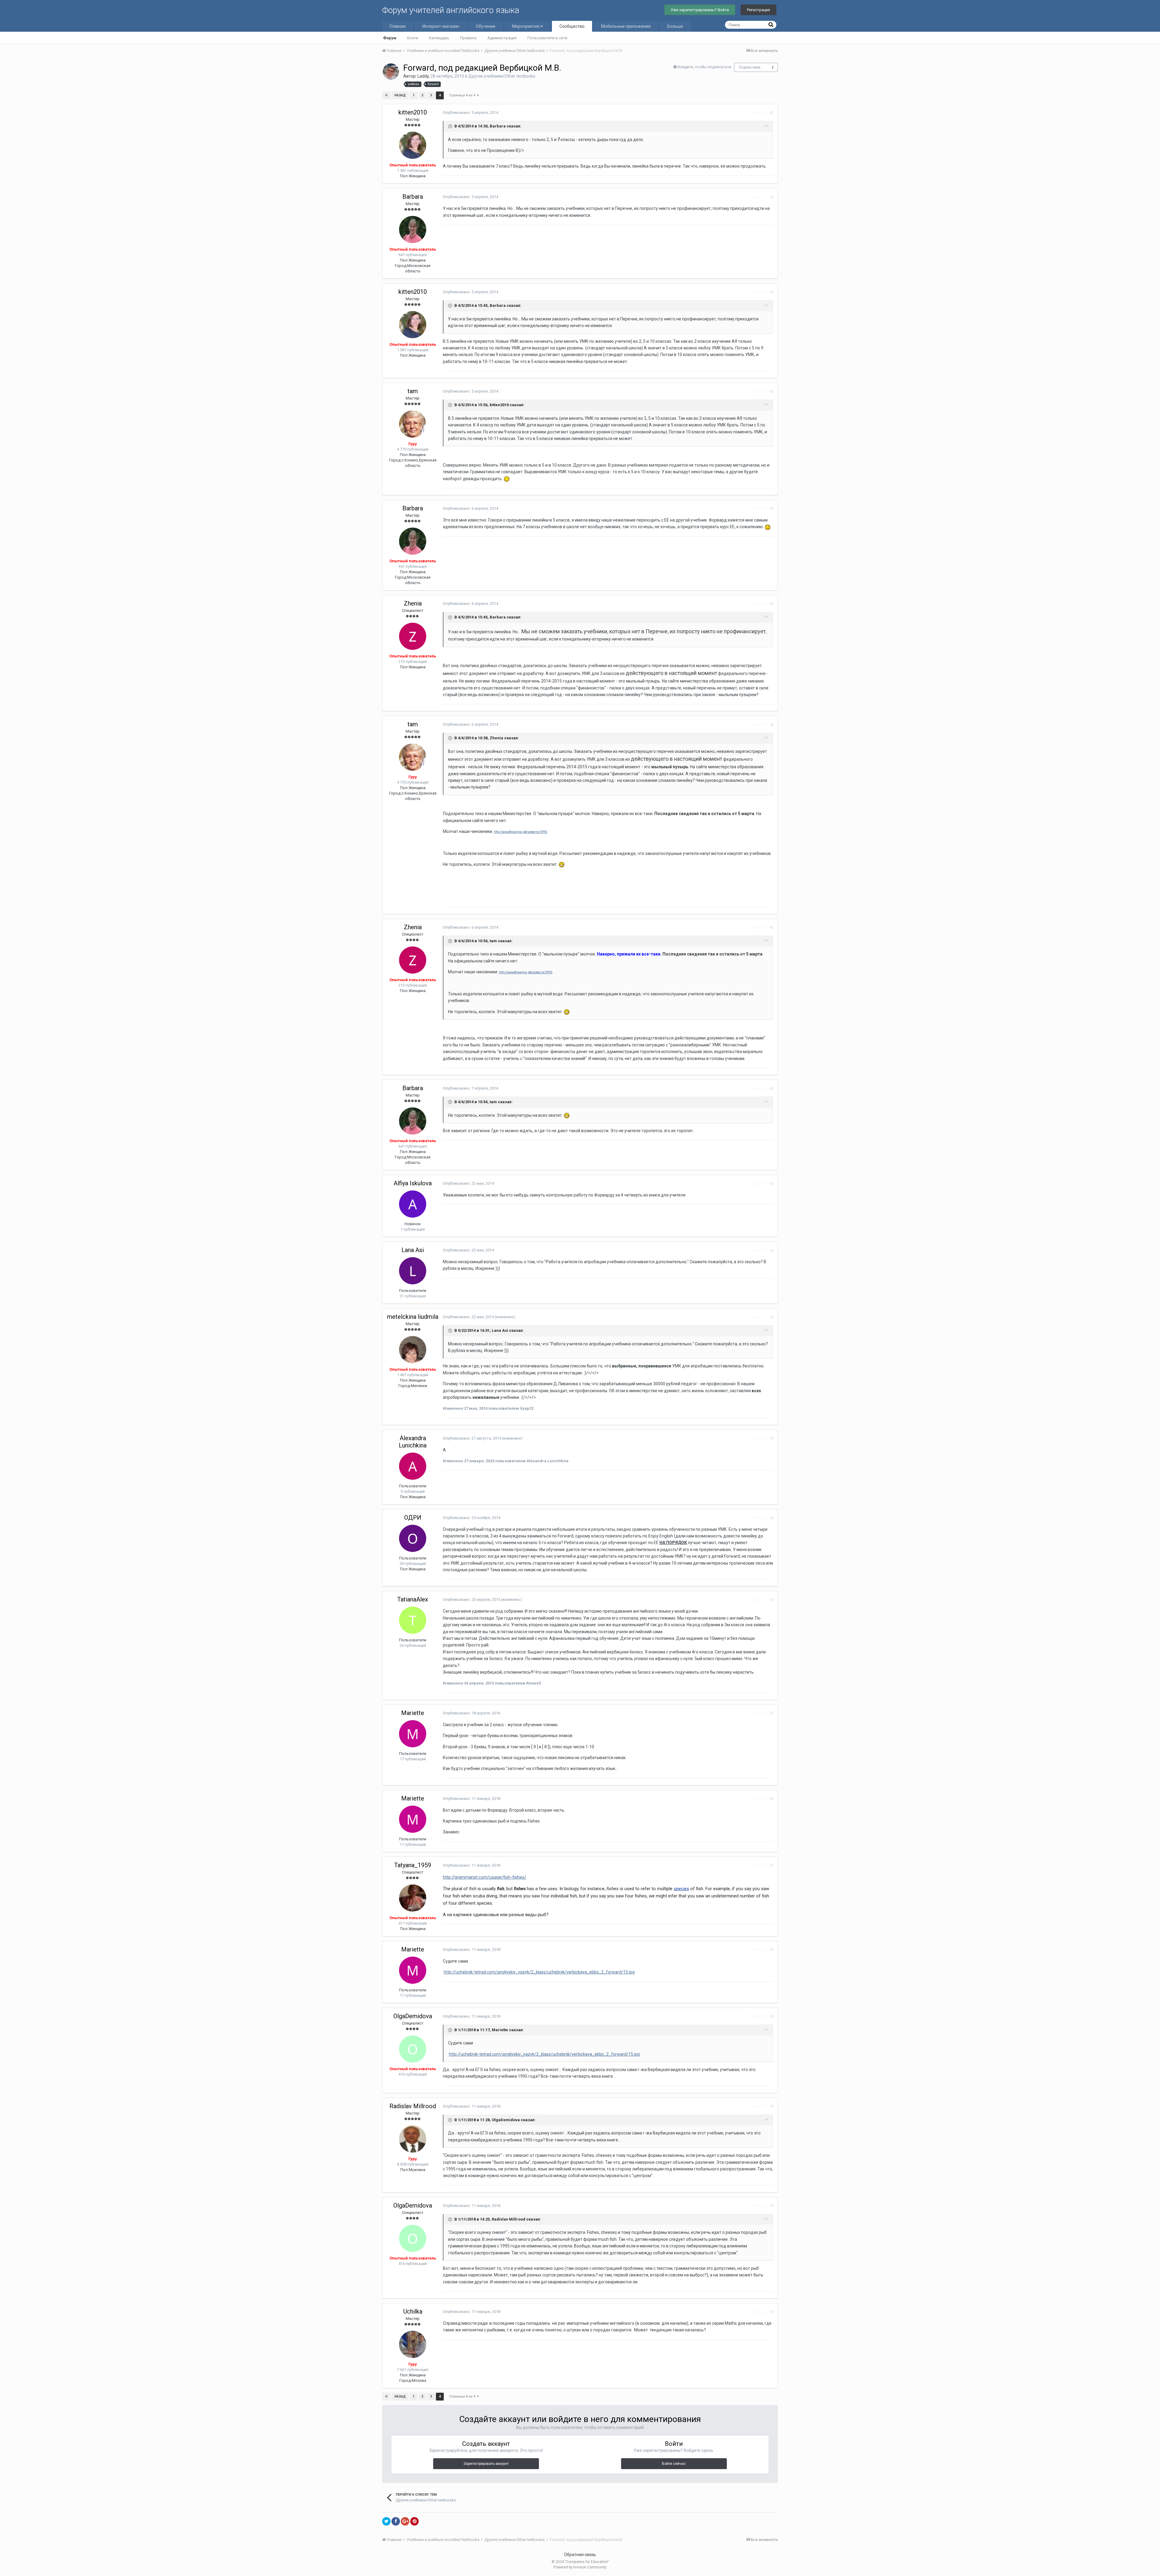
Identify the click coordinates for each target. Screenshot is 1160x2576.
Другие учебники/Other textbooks (502, 76)
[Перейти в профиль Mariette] (413, 1734)
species (681, 1889)
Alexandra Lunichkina (413, 1442)
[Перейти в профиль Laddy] (391, 72)
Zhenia (413, 603)
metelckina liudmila (413, 1317)
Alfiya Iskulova (413, 1183)
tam (413, 391)
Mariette (413, 1713)
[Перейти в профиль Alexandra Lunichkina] (413, 1466)
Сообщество (572, 26)
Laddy (423, 76)
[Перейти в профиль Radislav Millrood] (413, 2139)
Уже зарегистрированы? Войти (700, 10)
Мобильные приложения (626, 26)
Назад (400, 95)
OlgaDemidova (413, 2016)
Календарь (439, 38)
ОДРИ (413, 1518)
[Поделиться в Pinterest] (414, 2521)
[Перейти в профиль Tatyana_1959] (413, 1898)
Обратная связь (580, 2555)
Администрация (502, 38)
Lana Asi (413, 1250)
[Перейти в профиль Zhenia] (413, 636)
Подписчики (750, 67)
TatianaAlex (413, 1599)
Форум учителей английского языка (451, 10)
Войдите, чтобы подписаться (704, 67)
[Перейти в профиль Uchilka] (413, 2344)
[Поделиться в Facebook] (396, 2521)
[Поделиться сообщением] (771, 113)
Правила (468, 38)
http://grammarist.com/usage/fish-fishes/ (485, 1877)
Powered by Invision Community (580, 2567)
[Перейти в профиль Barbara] (413, 230)
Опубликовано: (470, 112)
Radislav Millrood (413, 2106)
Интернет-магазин (441, 26)
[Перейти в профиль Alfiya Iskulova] (413, 1204)
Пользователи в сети (547, 38)
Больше (675, 26)
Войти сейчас (674, 2464)
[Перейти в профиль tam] (413, 424)
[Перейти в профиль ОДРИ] (413, 1538)
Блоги (413, 38)
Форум (390, 38)
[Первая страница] (386, 95)
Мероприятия (526, 26)
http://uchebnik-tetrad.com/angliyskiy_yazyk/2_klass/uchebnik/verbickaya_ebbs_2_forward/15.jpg (539, 1972)
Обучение (486, 26)
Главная (398, 26)
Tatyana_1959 (413, 1865)
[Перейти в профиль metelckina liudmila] (413, 1350)
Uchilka (413, 2311)
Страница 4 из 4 (463, 95)
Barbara (413, 197)
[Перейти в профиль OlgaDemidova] (413, 2049)
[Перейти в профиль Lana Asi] (413, 1271)
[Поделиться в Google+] (405, 2521)
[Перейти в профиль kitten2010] (413, 145)
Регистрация (759, 10)
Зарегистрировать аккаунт (486, 2464)
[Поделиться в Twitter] (386, 2521)
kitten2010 (413, 112)
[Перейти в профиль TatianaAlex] (413, 1620)
